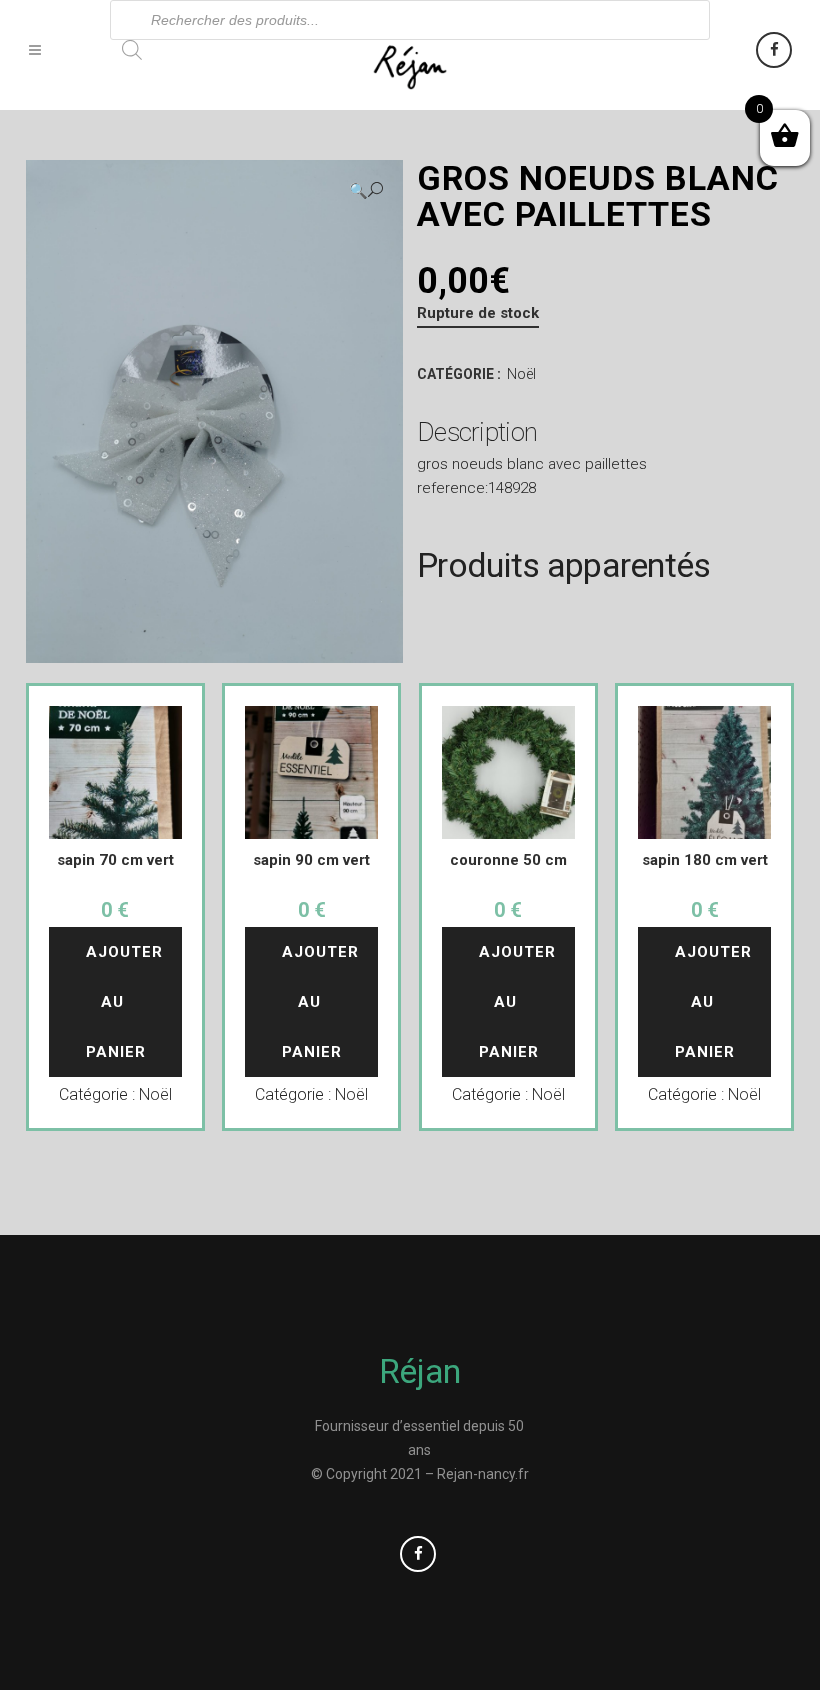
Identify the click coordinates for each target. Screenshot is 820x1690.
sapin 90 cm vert (311, 860)
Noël (521, 374)
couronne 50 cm (508, 860)
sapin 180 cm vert (705, 860)
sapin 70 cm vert (115, 860)
